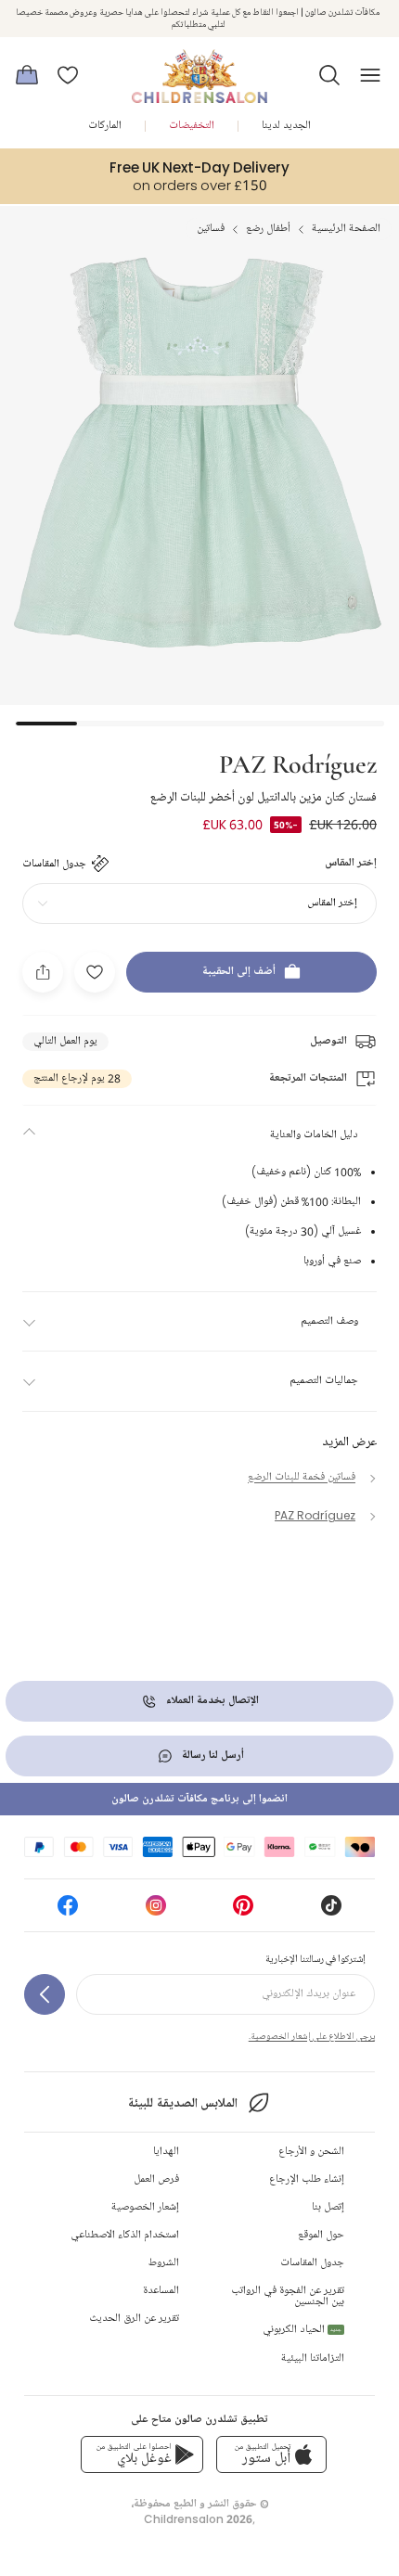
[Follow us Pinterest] (243, 1911)
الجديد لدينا (286, 126)
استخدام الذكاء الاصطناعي (125, 2235)
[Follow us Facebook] (68, 1911)
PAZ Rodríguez (298, 763)
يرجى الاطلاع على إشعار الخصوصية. (312, 2036)
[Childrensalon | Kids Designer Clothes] (199, 70)
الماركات (105, 126)
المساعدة (161, 2291)
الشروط (164, 2263)
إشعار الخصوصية (145, 2207)
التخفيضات (192, 126)
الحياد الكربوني (302, 2330)
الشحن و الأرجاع (311, 2152)
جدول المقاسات (312, 2263)
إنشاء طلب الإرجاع (307, 2179)
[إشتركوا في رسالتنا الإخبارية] (45, 1994)
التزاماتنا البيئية (313, 2358)
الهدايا (166, 2152)
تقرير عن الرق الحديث (134, 2319)
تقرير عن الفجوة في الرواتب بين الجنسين (288, 2296)
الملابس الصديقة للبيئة (182, 2103)
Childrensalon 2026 (198, 2519)
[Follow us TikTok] (331, 1911)
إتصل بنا (328, 2207)
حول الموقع (321, 2235)
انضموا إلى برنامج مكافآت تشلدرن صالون (199, 1799)
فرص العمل (156, 2179)
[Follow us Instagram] (156, 1911)
